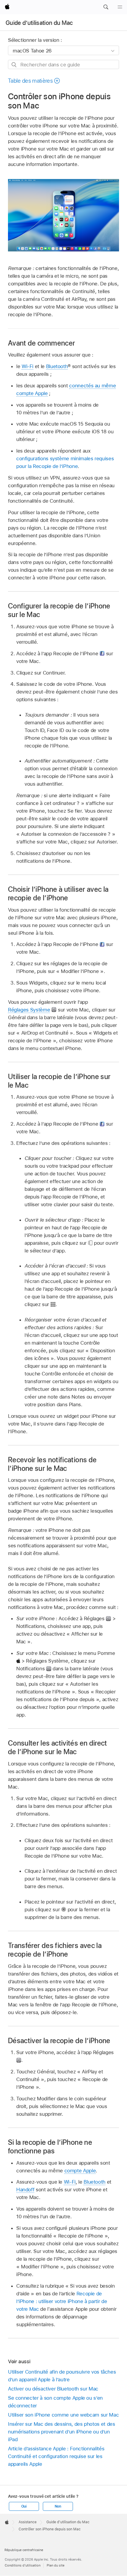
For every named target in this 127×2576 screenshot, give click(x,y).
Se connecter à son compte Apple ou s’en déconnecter (55, 2402)
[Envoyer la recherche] (14, 65)
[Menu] (120, 7)
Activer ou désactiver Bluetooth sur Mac (53, 2389)
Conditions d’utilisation (23, 2565)
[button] (106, 7)
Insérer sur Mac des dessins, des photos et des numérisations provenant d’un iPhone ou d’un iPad (62, 2432)
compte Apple (80, 2171)
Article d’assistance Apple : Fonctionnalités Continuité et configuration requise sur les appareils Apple (56, 2456)
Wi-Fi (27, 366)
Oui (24, 2506)
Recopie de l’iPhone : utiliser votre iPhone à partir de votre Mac (62, 2301)
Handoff (25, 2190)
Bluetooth (57, 366)
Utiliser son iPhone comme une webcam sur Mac (63, 2415)
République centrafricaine (24, 2550)
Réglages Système (29, 1010)
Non (58, 2506)
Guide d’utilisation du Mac (39, 23)
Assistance (28, 2522)
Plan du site (56, 2565)
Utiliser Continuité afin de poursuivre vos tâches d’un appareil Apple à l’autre (62, 2376)
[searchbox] (63, 64)
